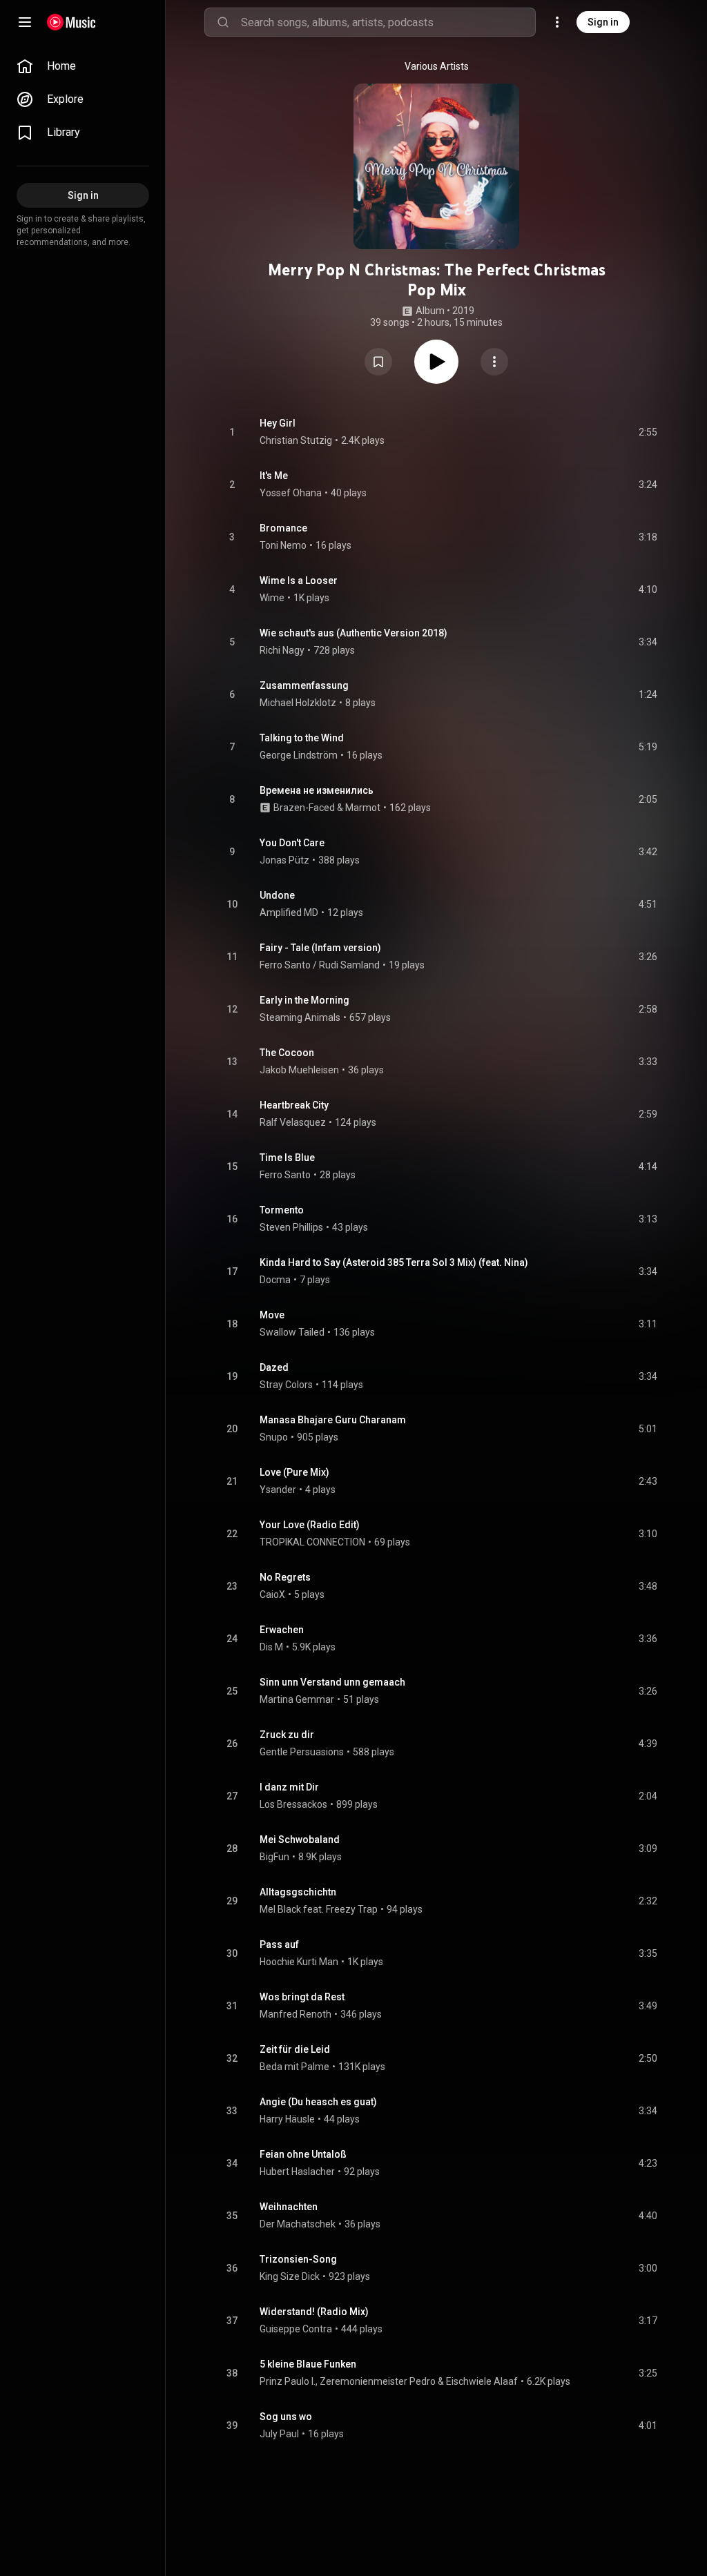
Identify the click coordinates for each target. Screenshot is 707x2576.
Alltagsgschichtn (298, 1892)
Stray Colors (286, 1385)
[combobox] (388, 22)
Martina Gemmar (297, 1699)
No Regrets (285, 1577)
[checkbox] (648, 432)
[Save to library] (378, 362)
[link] (83, 66)
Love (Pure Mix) (294, 1472)
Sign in (603, 22)
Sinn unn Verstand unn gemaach (332, 1682)
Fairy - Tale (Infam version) (320, 948)
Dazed (274, 1367)
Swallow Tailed (292, 1332)
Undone (277, 895)
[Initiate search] (223, 22)
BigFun (274, 1857)
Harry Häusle (287, 2119)
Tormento (282, 1210)
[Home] (71, 22)
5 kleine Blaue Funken (308, 2364)
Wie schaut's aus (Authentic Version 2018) (353, 633)
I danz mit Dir (289, 1787)
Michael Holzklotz (298, 703)
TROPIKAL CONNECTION (312, 1542)
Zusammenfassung (304, 685)
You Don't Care (292, 843)
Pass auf (279, 1944)
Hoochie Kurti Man (299, 1962)
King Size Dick (290, 2276)
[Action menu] (494, 362)
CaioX (272, 1594)
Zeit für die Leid (295, 2049)
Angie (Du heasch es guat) (318, 2102)
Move (272, 1315)
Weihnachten (289, 2207)
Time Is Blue (287, 1158)
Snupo (274, 1437)
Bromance (283, 528)
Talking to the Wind (302, 738)
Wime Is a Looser (299, 580)
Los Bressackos (293, 1804)
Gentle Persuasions (302, 1752)
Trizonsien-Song (298, 2259)
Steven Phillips (291, 1227)
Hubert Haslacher (297, 2172)
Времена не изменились (317, 790)
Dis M (271, 1647)
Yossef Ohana (291, 493)
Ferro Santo (285, 1175)
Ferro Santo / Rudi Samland (320, 965)
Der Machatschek (298, 2224)
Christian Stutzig (296, 440)
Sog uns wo (286, 2417)
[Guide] (25, 22)
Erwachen (282, 1630)
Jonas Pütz (284, 860)
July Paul (279, 2434)
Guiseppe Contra (296, 2329)
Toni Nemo (283, 545)
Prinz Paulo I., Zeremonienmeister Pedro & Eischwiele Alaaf (389, 2381)
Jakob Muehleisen (299, 1070)
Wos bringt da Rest (302, 1997)
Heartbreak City (294, 1105)
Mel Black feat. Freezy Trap (319, 1909)
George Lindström (299, 755)
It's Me (274, 476)
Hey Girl (278, 423)
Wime (272, 598)
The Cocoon (287, 1053)
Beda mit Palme (294, 2067)
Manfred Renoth (296, 2014)
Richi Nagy (282, 650)
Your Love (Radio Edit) (310, 1525)
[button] (378, 362)
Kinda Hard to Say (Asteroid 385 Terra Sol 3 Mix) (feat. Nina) (394, 1262)
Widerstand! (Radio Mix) (314, 2312)
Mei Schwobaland (300, 1840)
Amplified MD (289, 913)
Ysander (278, 1490)
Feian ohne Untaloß (303, 2154)
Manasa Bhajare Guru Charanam (333, 1420)
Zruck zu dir (287, 1735)
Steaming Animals (300, 1017)
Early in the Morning (304, 1000)
